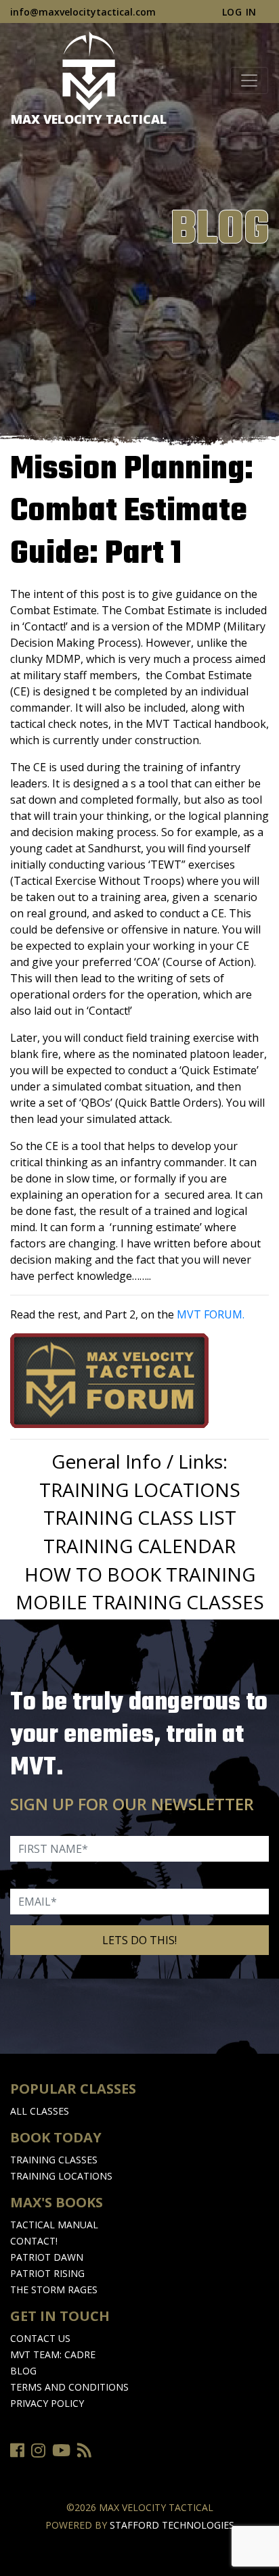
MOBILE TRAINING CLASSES (140, 1602)
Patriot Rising (47, 2273)
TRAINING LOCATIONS (140, 1490)
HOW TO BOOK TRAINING (140, 1574)
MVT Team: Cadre (53, 2354)
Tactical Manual (54, 2225)
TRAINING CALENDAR (139, 1546)
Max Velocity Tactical (89, 119)
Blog (23, 2371)
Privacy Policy (47, 2403)
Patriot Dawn (47, 2257)
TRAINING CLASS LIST (140, 1517)
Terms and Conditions (69, 2387)
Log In (239, 12)
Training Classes (54, 2160)
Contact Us (40, 2338)
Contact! (34, 2241)
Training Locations (61, 2176)
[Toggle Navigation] (249, 80)
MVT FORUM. (211, 1314)
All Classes (40, 2111)
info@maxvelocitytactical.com (83, 12)
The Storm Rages (54, 2290)
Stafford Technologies (172, 2525)
